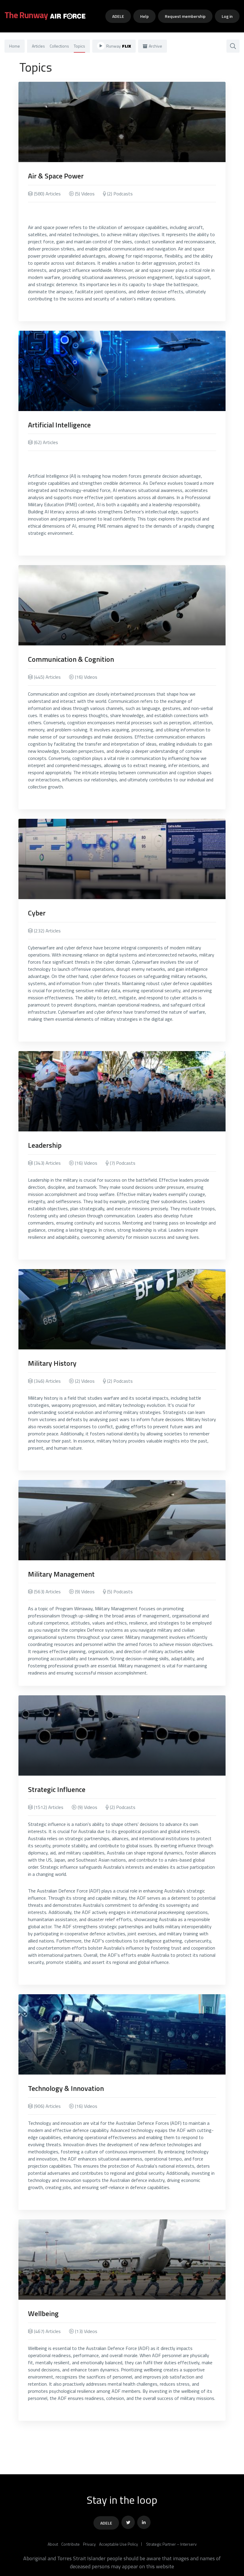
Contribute (71, 2544)
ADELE (118, 16)
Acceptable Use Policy (119, 2544)
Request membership (185, 16)
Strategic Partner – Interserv (171, 2544)
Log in (227, 16)
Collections (59, 46)
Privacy (89, 2544)
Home (15, 46)
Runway (119, 46)
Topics (79, 46)
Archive (155, 46)
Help (144, 16)
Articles (38, 46)
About (53, 2544)
